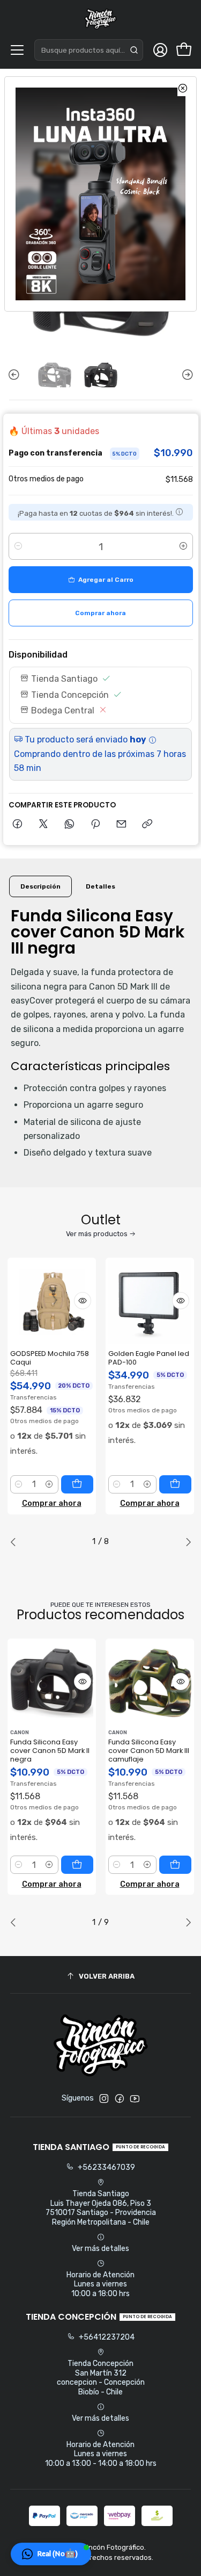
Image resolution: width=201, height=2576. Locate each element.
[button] (51, 2554)
